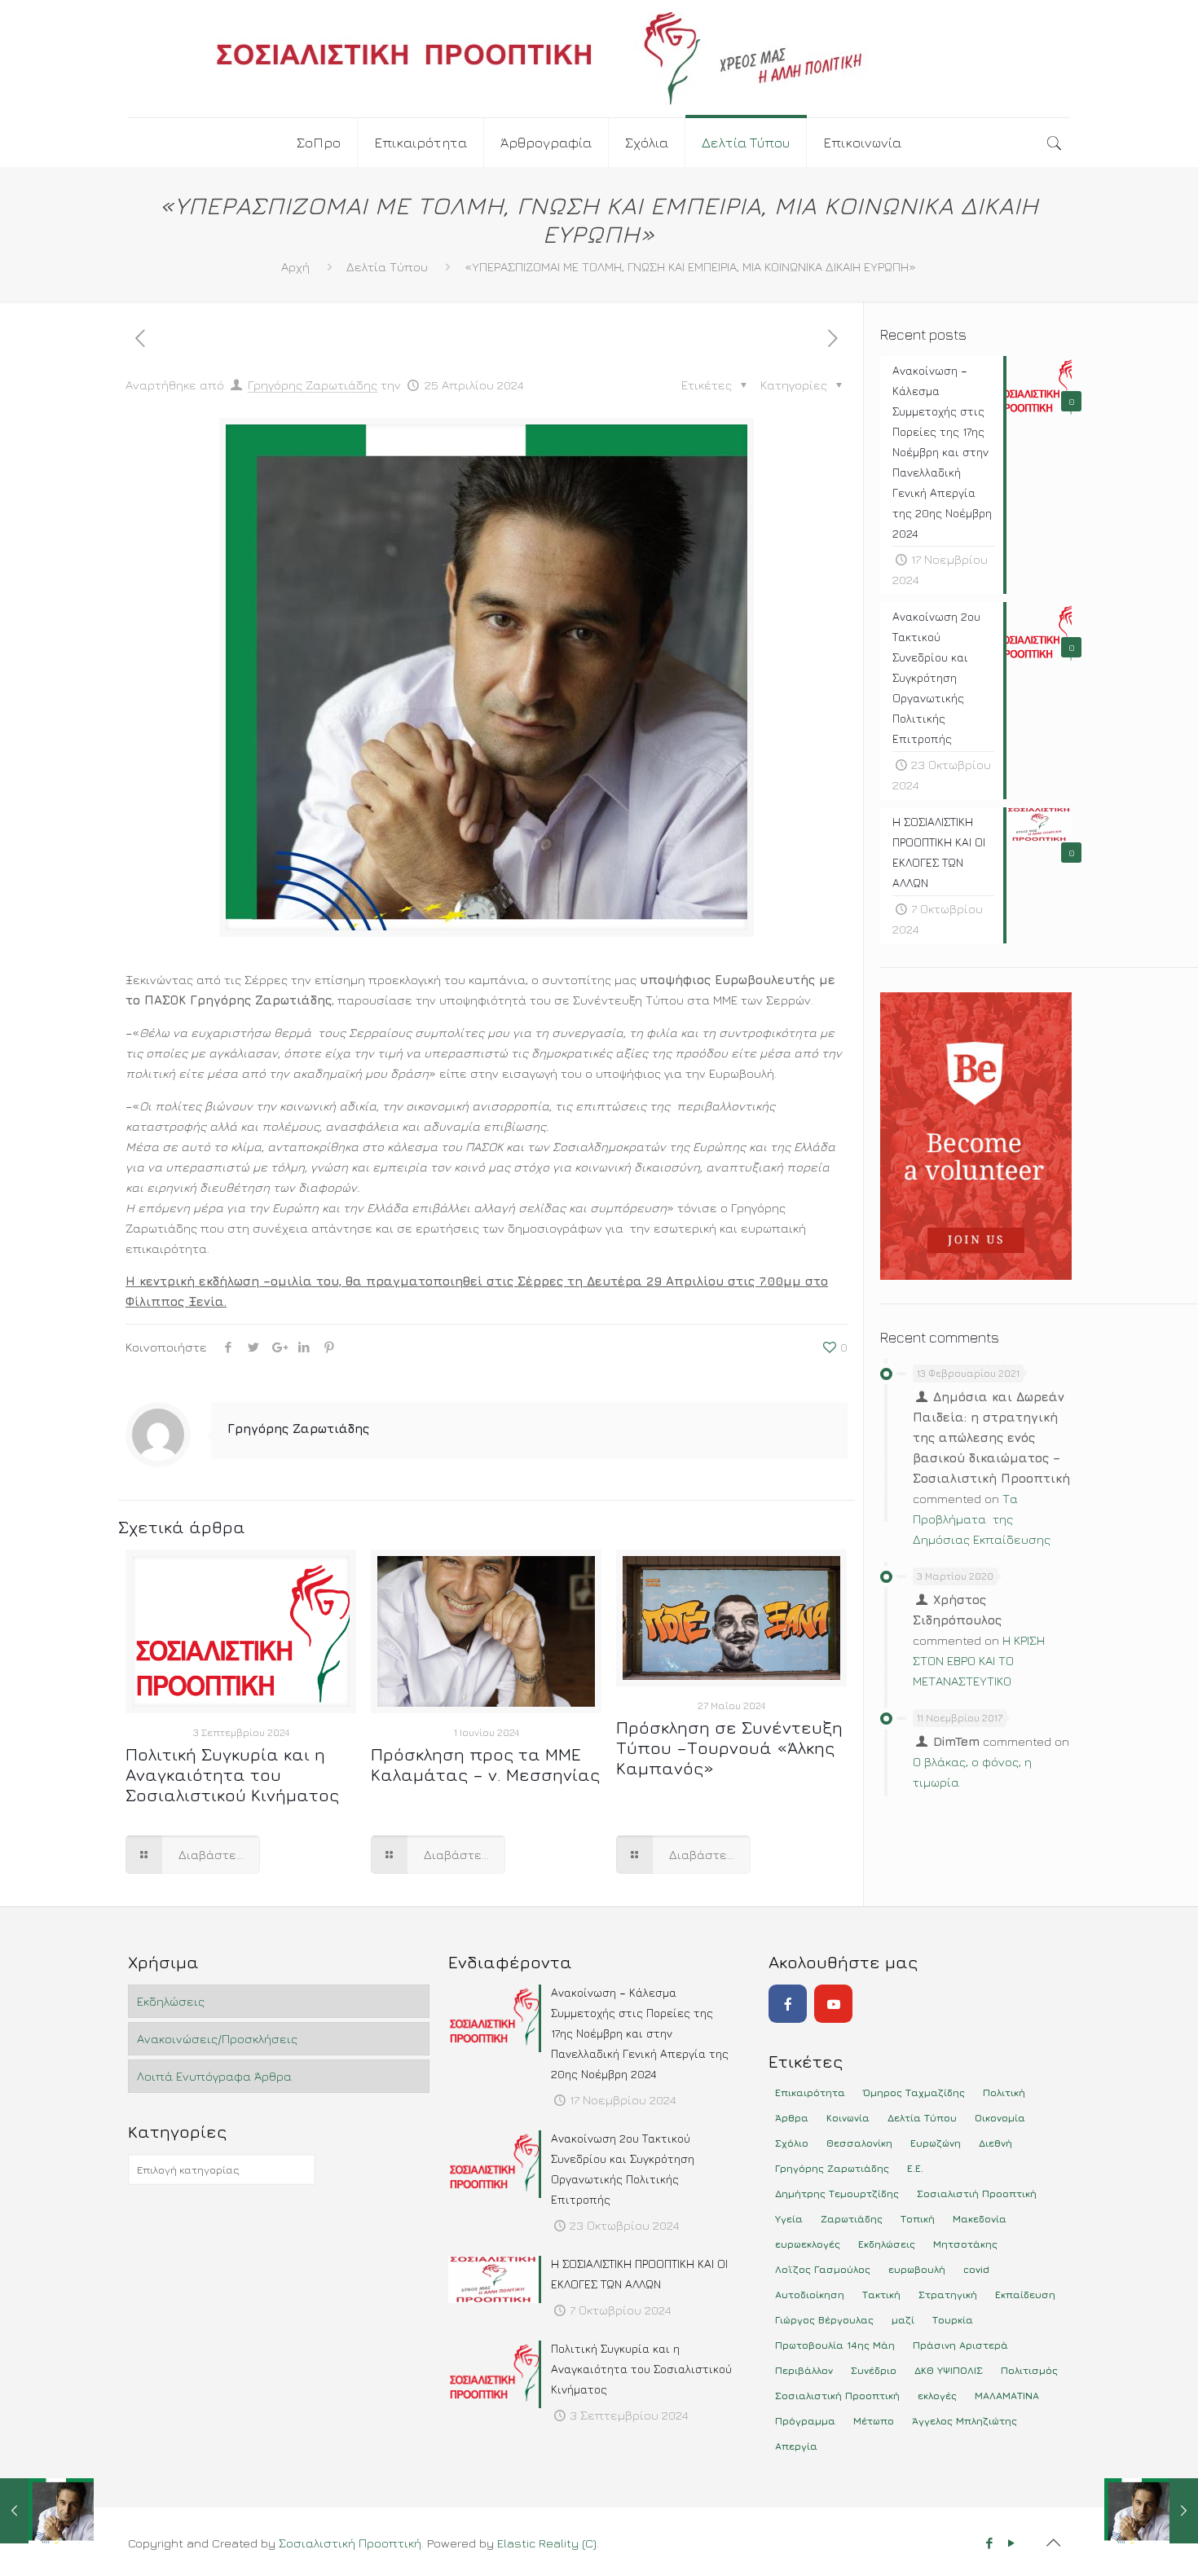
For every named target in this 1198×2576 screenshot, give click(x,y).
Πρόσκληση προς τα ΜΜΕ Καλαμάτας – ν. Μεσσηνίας (485, 1765)
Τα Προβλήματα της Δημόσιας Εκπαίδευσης (982, 1519)
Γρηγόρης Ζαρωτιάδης (313, 385)
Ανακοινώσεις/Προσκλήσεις (217, 2039)
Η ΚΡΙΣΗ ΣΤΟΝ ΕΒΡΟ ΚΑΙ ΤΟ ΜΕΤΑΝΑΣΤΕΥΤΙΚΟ (979, 1661)
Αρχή (295, 267)
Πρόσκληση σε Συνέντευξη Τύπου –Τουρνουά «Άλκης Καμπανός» (729, 1748)
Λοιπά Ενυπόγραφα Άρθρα (214, 2076)
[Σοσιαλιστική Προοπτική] (599, 59)
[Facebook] (788, 2004)
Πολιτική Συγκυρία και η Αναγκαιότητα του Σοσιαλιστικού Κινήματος (232, 1775)
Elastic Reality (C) (547, 2543)
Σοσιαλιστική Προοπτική (350, 2543)
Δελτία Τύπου (387, 267)
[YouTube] (833, 2004)
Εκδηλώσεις (171, 2001)
